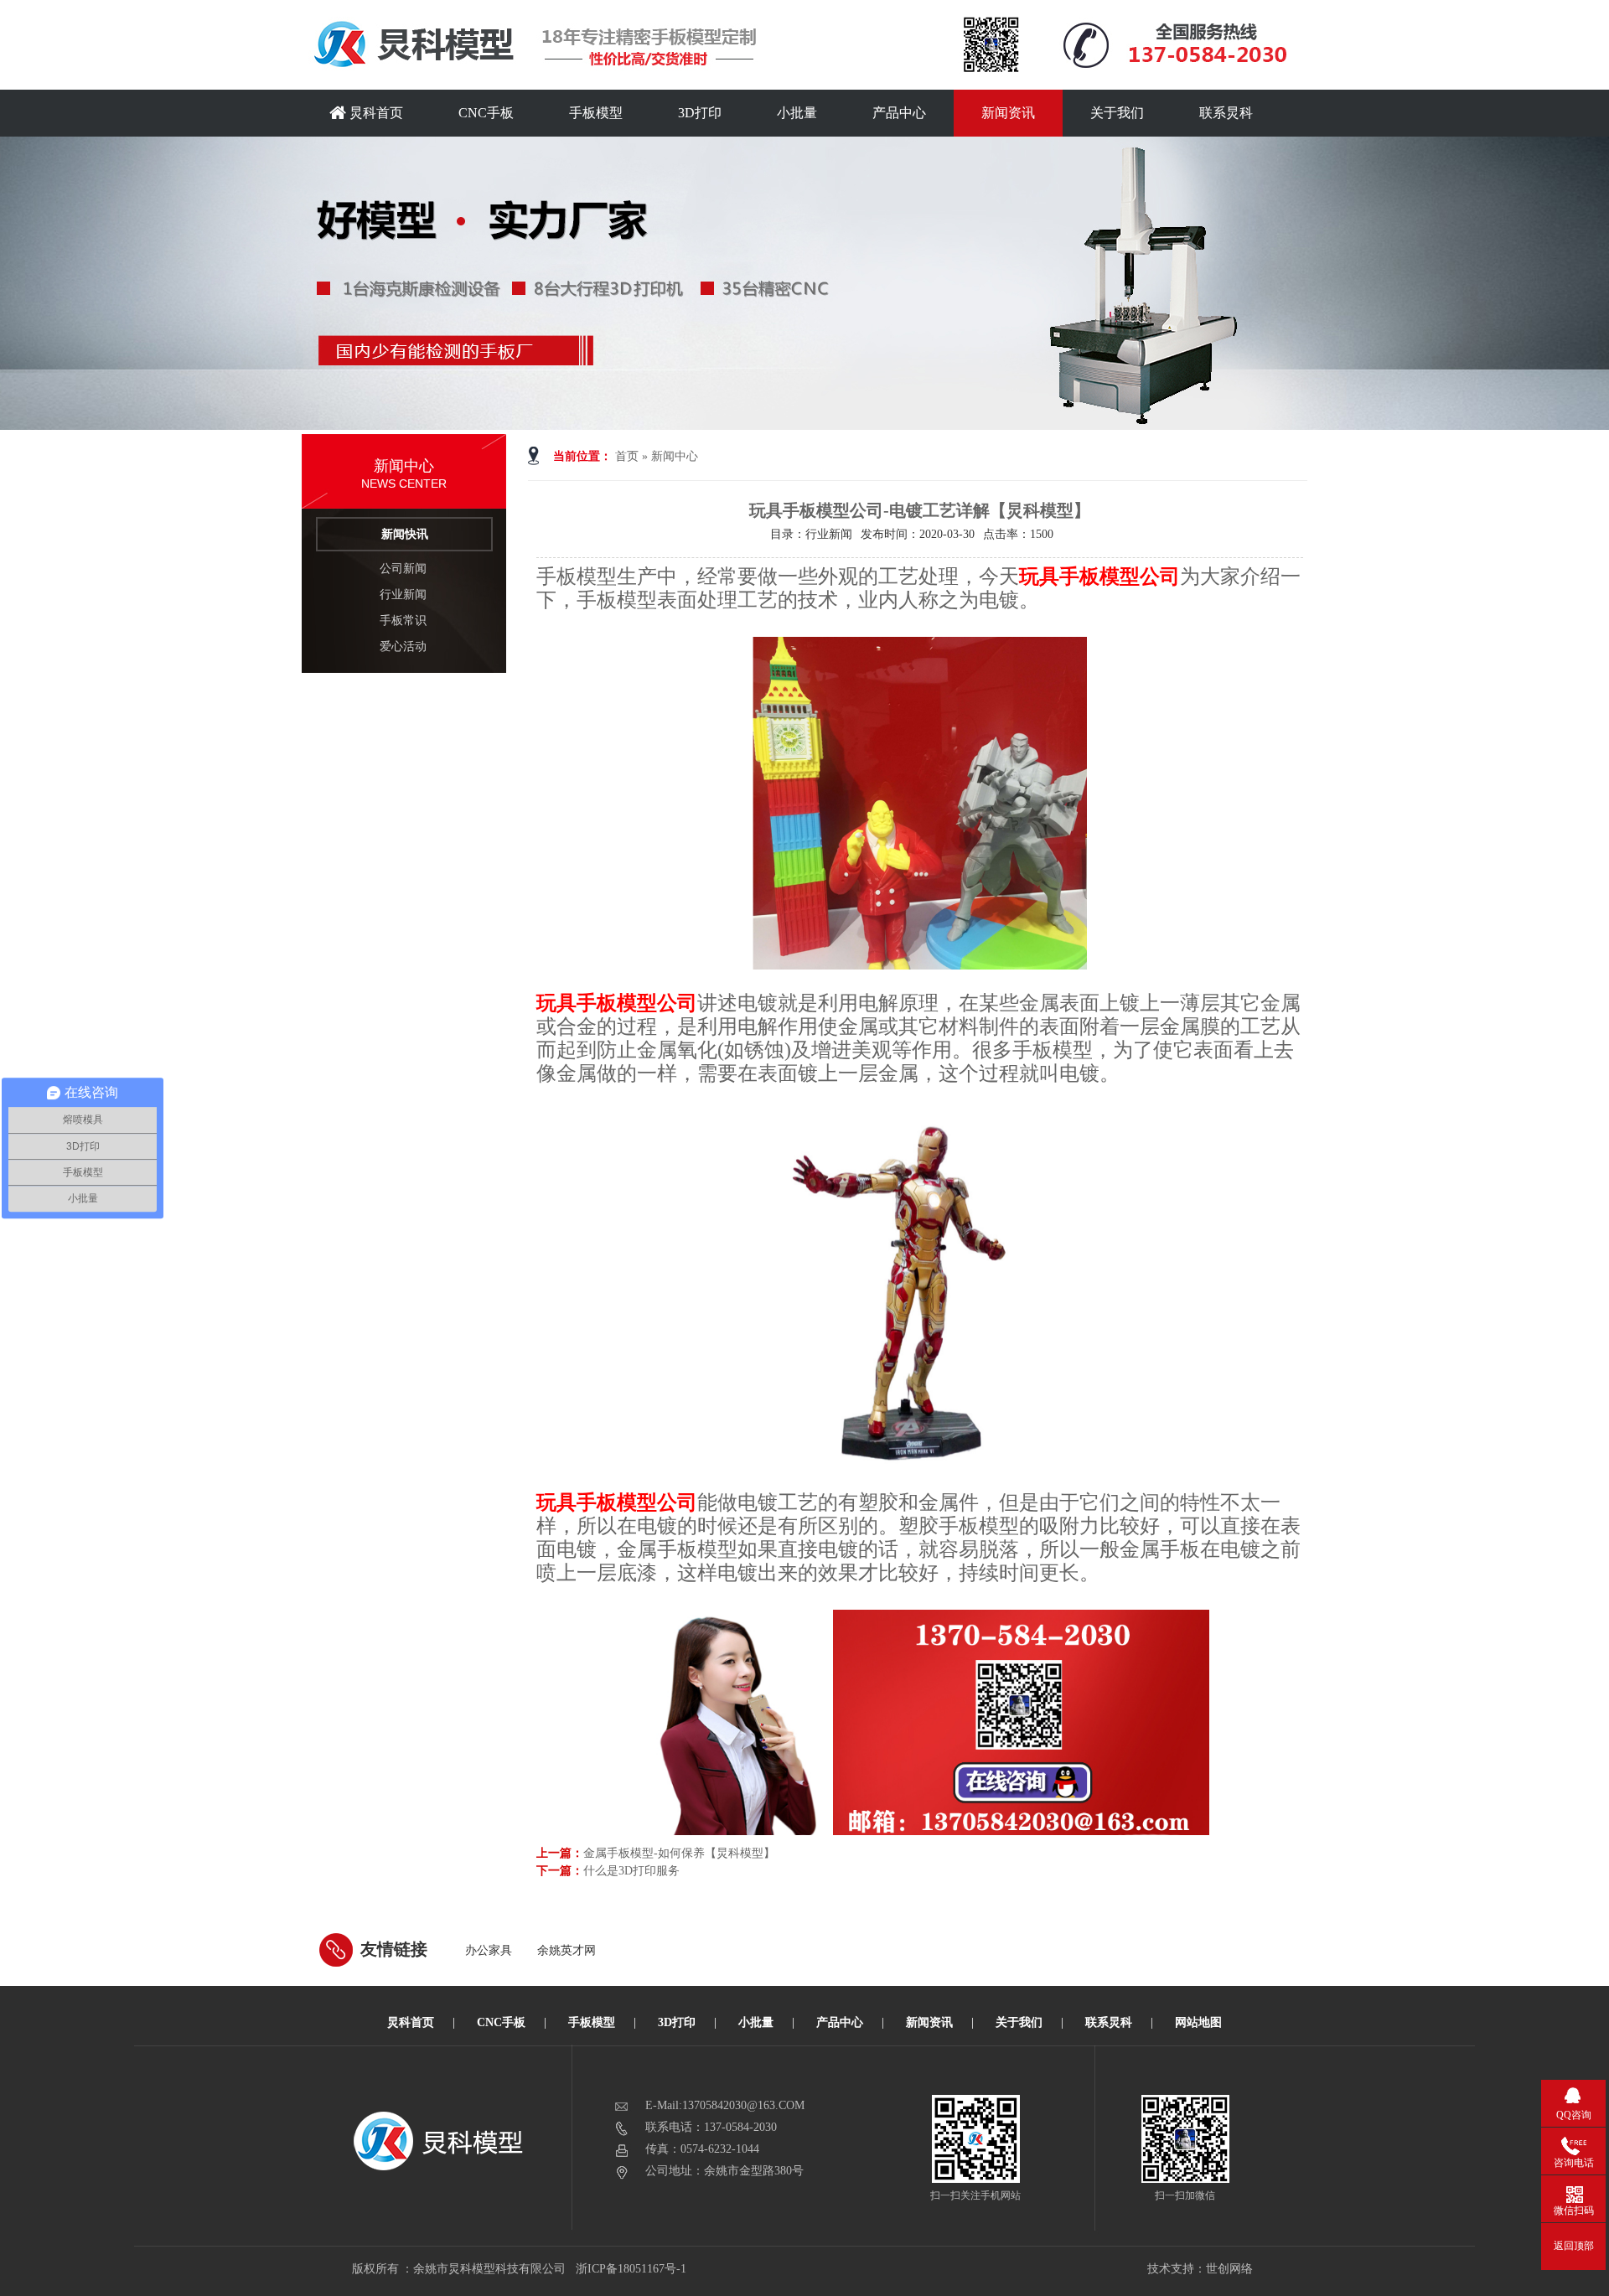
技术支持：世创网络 (1200, 2269)
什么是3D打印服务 (631, 1871)
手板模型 (596, 113)
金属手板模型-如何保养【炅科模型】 (679, 1853)
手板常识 (403, 621)
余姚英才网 (567, 1950)
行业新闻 (403, 595)
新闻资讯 (1008, 113)
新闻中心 (675, 456)
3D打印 (700, 113)
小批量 (797, 113)
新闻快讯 (405, 534)
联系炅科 (1226, 113)
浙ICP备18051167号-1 (632, 2269)
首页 (627, 456)
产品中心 (899, 113)
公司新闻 (403, 569)
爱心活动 (403, 646)
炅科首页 (375, 113)
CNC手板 (486, 113)
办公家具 (489, 1950)
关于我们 (1117, 113)
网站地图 (1198, 2022)
